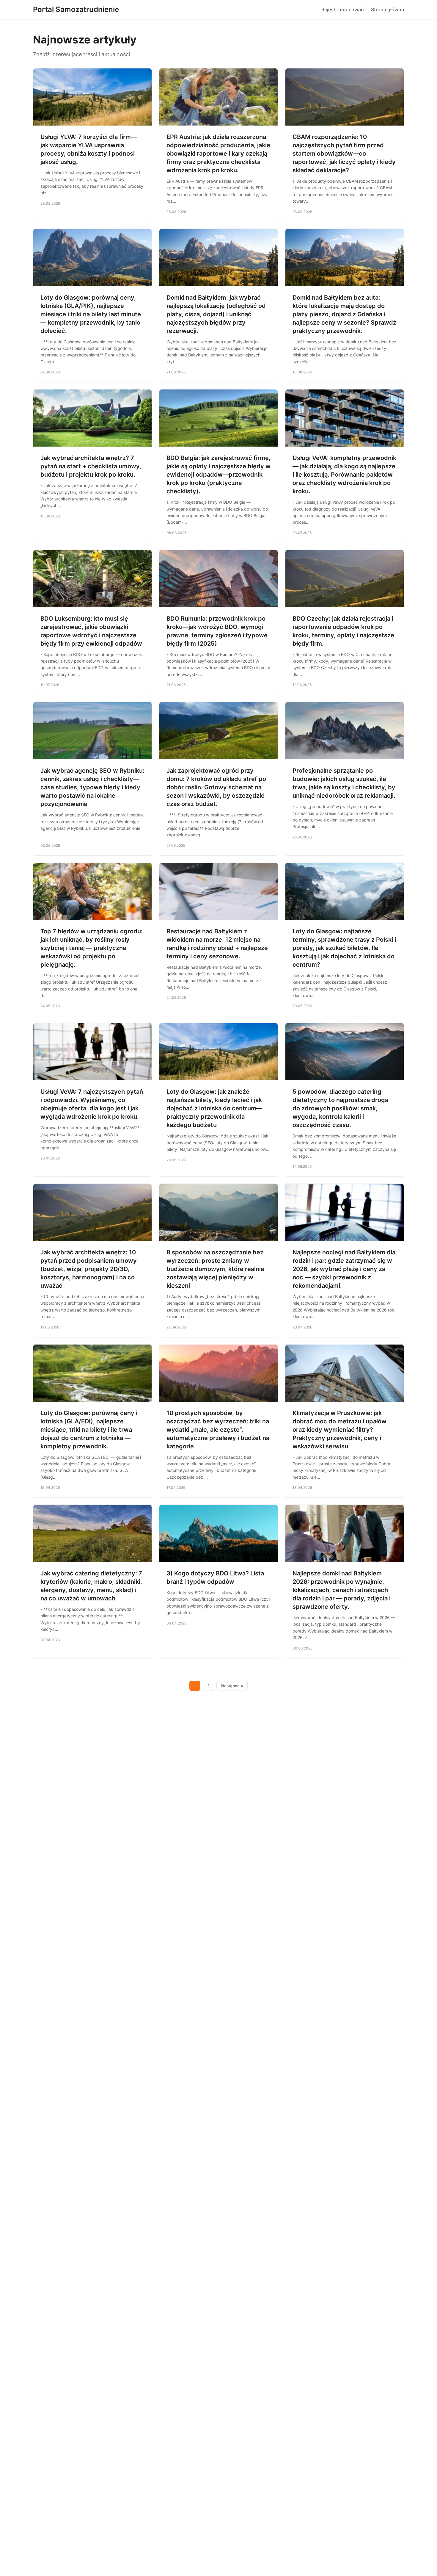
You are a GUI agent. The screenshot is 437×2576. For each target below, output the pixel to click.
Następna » (232, 1686)
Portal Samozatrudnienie (76, 9)
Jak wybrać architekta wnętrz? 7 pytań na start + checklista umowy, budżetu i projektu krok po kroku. (91, 466)
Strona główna (388, 10)
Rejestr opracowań (343, 10)
